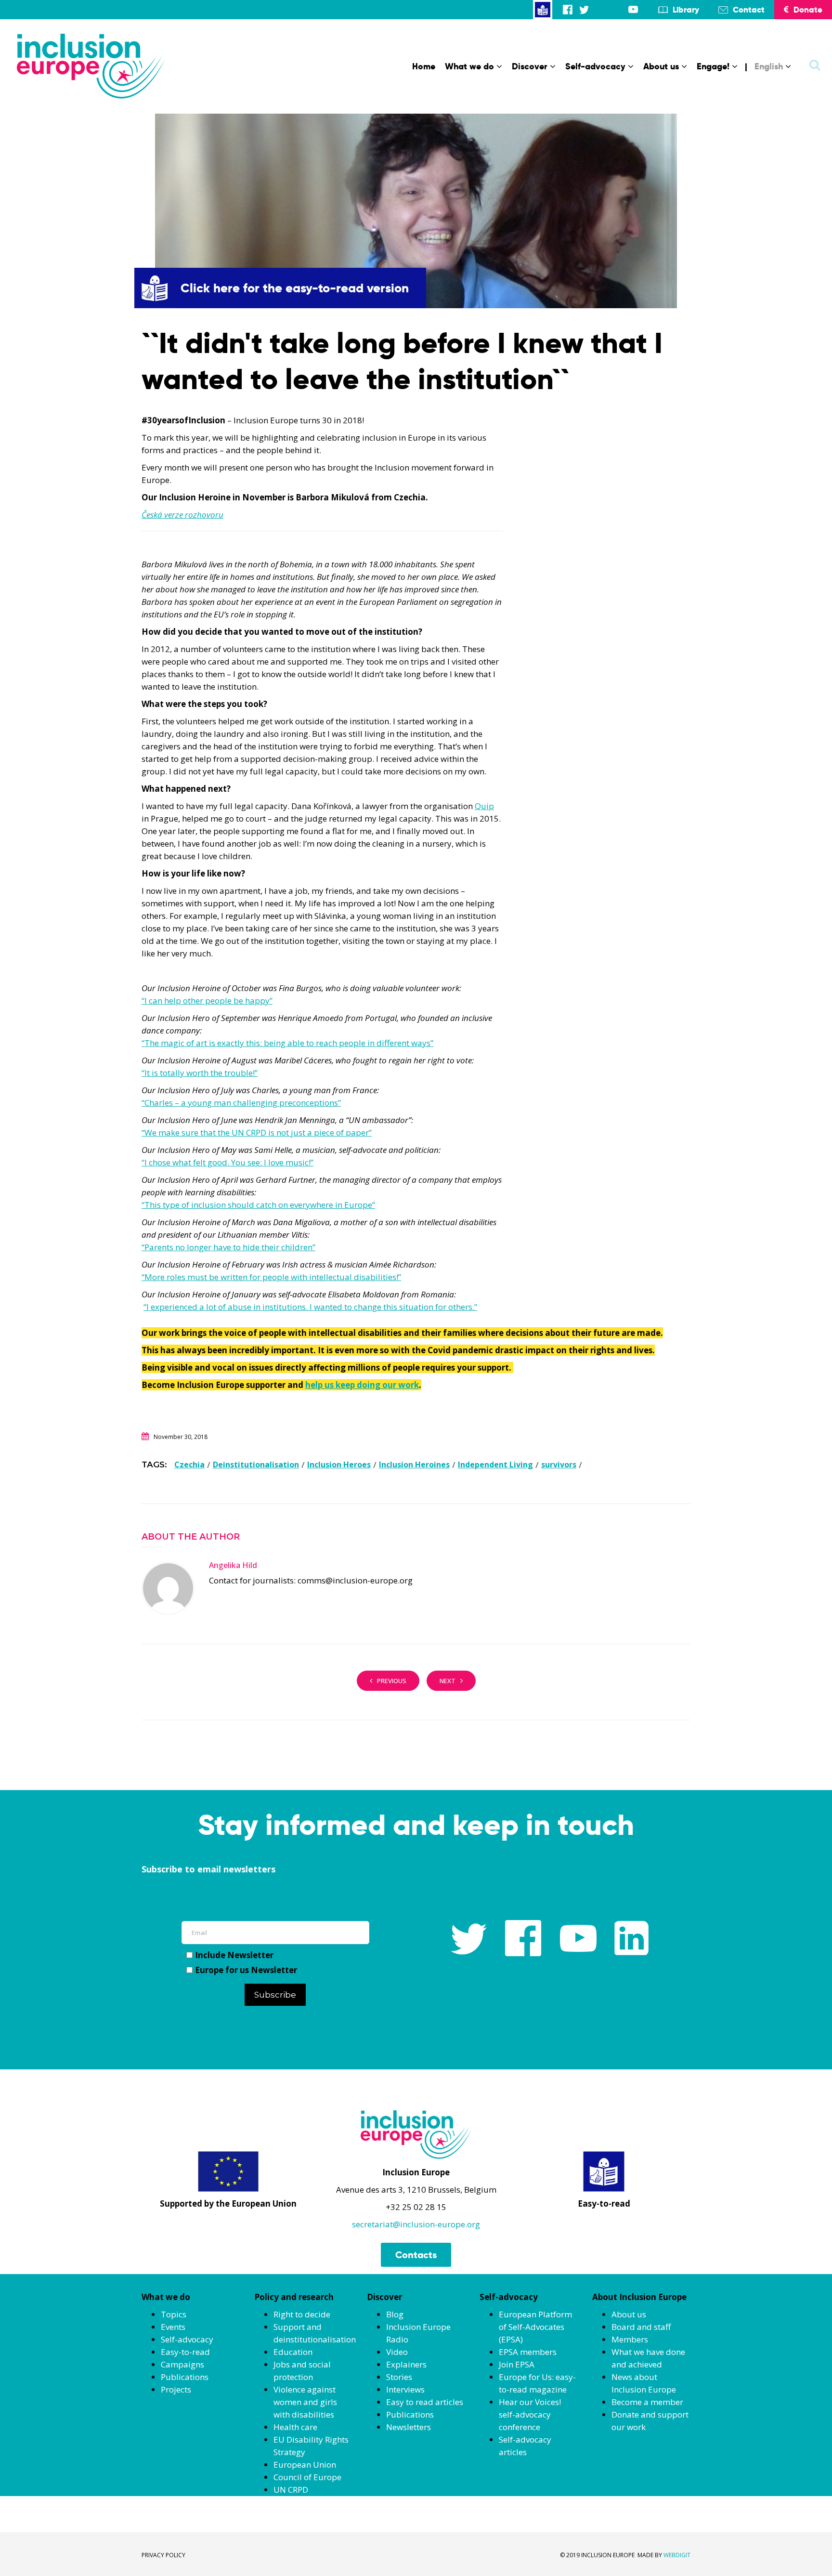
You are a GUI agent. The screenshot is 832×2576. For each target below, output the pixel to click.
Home (424, 66)
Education (293, 2352)
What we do (469, 66)
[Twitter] (584, 9)
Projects (176, 2389)
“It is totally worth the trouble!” (200, 1073)
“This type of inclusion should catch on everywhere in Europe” (258, 1205)
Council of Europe (307, 2477)
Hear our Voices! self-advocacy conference (530, 2414)
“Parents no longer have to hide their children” (228, 1247)
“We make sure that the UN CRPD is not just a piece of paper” (257, 1132)
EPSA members (528, 2352)
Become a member (647, 2402)
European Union (305, 2465)
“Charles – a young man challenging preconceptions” (241, 1103)
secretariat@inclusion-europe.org (416, 2224)
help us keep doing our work (362, 1385)
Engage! (713, 66)
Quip (484, 806)
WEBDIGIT (677, 2555)
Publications (185, 2377)
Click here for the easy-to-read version (295, 288)
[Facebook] (568, 9)
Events (173, 2327)
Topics (174, 2314)
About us (661, 66)
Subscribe (275, 1995)
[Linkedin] (617, 9)
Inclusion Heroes (339, 1465)
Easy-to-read (185, 2352)
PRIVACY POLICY (163, 2555)
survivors (559, 1465)
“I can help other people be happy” (207, 1000)
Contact (749, 10)
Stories (399, 2377)
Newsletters (409, 2427)
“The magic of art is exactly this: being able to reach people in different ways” (287, 1043)
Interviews (405, 2389)
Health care (295, 2427)
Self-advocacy (595, 66)
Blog (395, 2314)
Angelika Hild (233, 1565)
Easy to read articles (425, 2402)
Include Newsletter (234, 1955)
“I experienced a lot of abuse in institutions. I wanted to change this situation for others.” (310, 1307)
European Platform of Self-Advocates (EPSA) (535, 2327)
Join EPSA (517, 2364)
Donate (808, 10)
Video (397, 2352)
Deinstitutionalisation (256, 1465)
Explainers (406, 2364)
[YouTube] (633, 9)
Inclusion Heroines (414, 1465)
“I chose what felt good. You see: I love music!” (227, 1162)
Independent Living (495, 1465)
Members (630, 2339)
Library (686, 10)
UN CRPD (291, 2490)
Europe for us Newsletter (246, 1970)
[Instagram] (600, 9)
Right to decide (302, 2314)
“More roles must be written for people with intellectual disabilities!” (271, 1277)
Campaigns (182, 2364)
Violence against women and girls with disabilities (305, 2402)
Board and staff (641, 2327)
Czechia (189, 1465)
